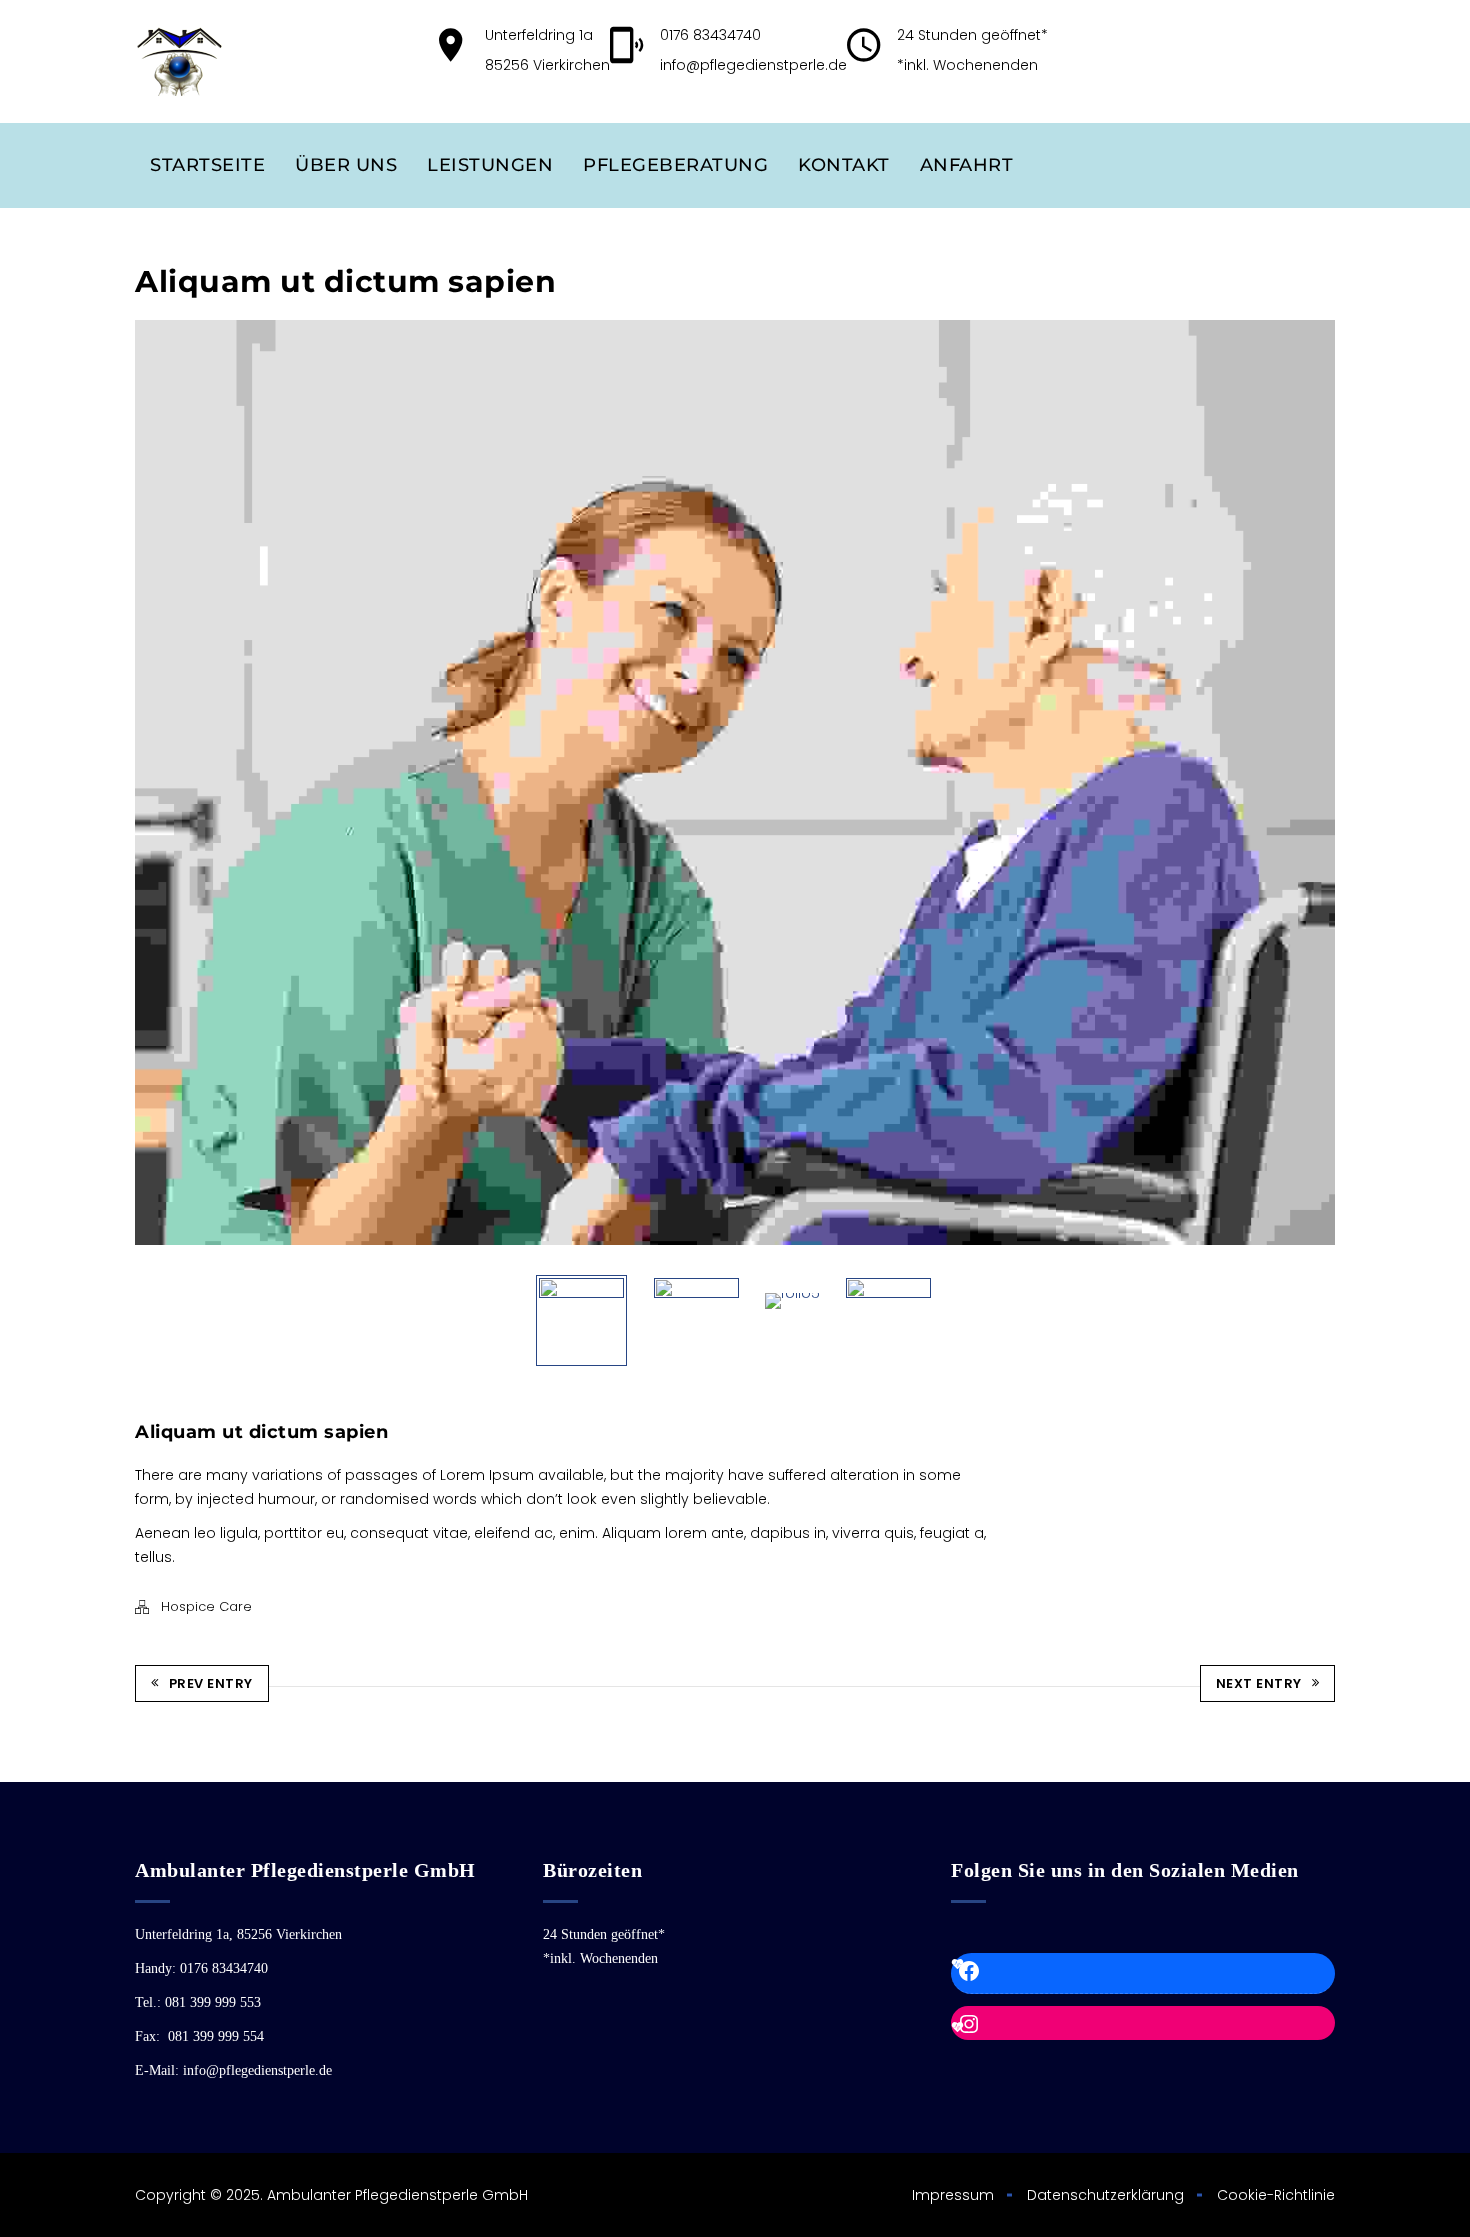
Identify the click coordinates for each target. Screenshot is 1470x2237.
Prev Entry (211, 1683)
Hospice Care (206, 1606)
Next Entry (1259, 1683)
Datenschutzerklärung (1105, 2195)
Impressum (953, 2195)
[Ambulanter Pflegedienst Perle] (179, 61)
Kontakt (844, 165)
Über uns (346, 165)
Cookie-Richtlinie (1276, 2195)
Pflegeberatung (675, 165)
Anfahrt (967, 165)
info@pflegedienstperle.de (753, 65)
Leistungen (490, 165)
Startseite (207, 165)
